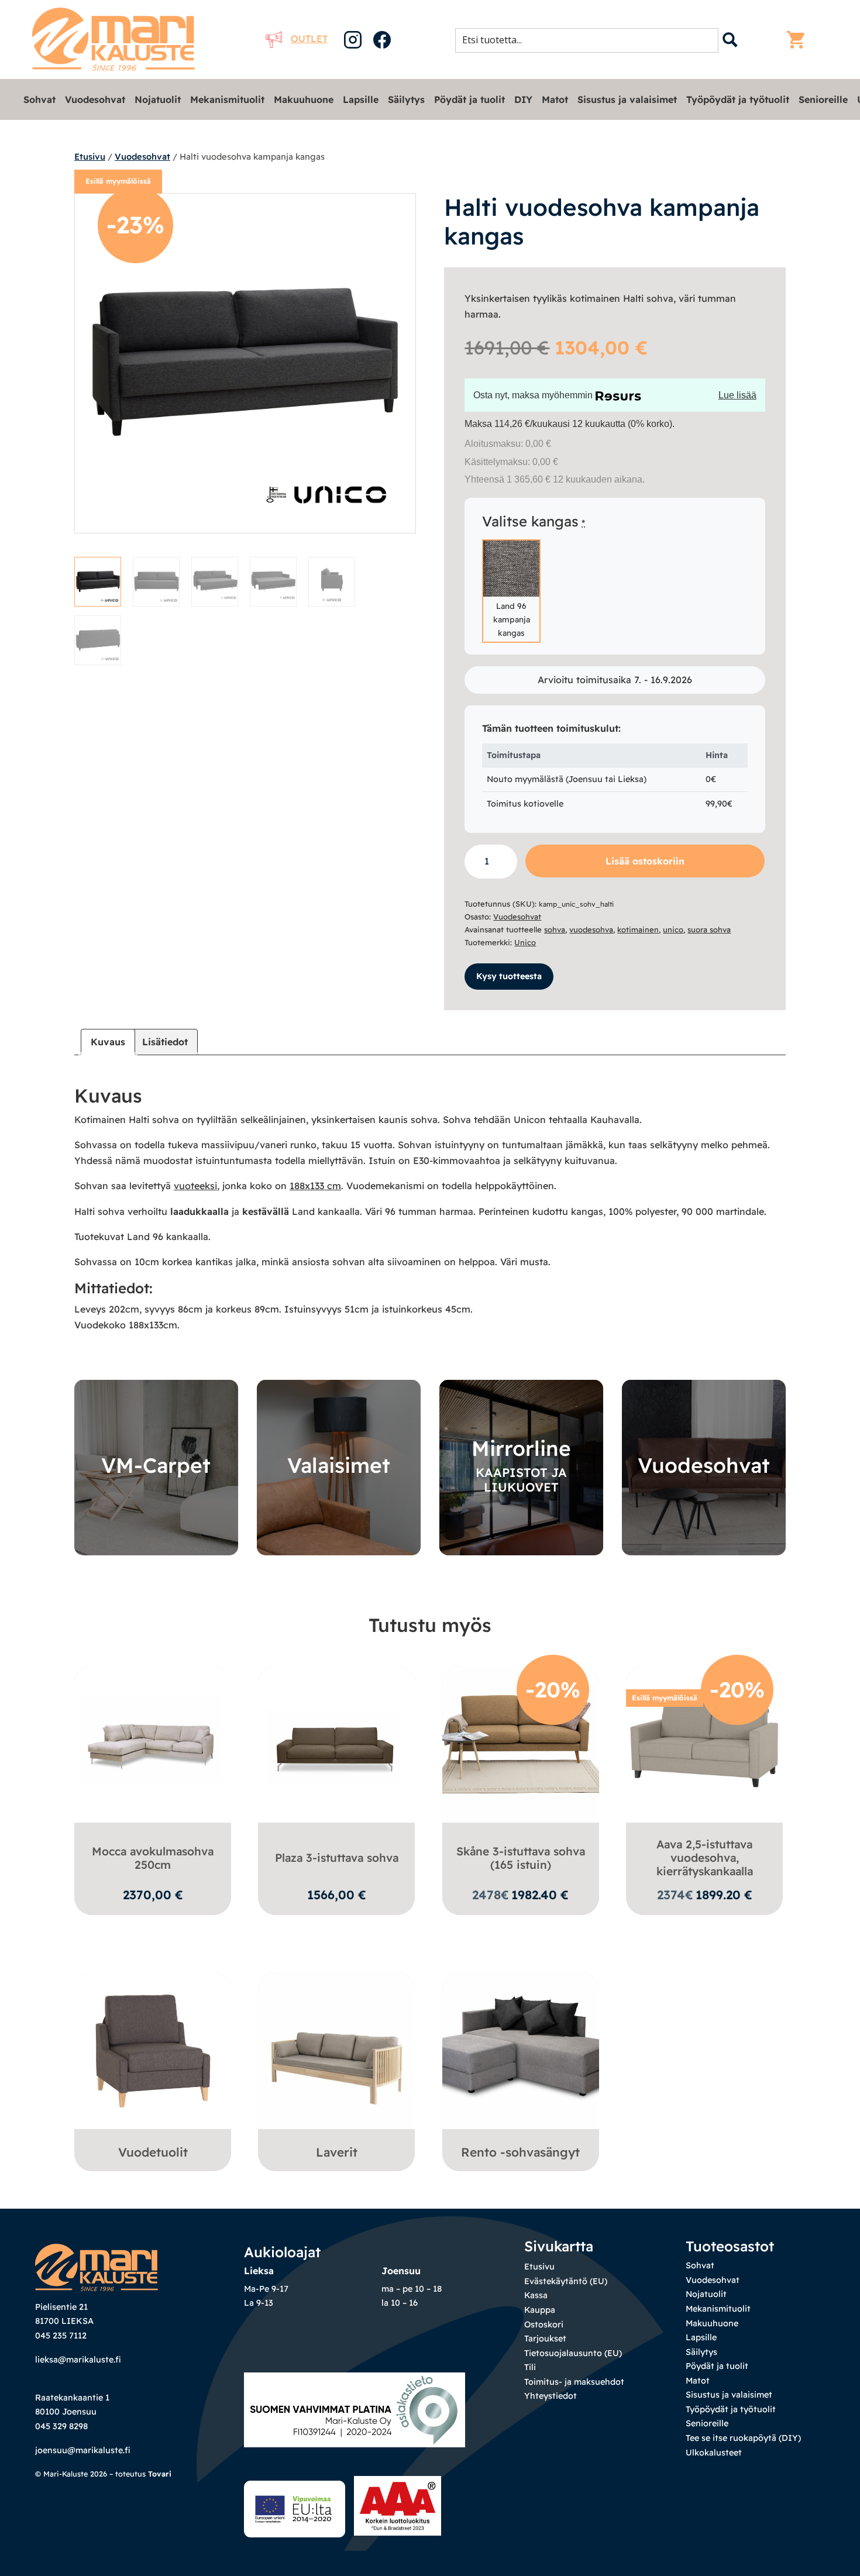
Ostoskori (544, 2324)
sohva (555, 929)
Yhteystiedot (551, 2396)
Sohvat (39, 99)
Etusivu (90, 156)
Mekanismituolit (227, 99)
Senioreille (823, 99)
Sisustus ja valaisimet (627, 99)
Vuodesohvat (95, 99)
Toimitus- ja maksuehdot (574, 2382)
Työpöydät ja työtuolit (738, 99)
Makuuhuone (304, 99)
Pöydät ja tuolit (469, 99)
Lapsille (361, 99)
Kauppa (540, 2310)
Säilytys (406, 99)
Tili (530, 2367)
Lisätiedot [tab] (165, 1042)
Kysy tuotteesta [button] (509, 976)
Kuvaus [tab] (108, 1042)
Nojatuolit (158, 99)
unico (673, 929)
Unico (525, 942)
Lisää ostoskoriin (645, 861)
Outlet (309, 39)
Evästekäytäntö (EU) (566, 2281)
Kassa (536, 2295)
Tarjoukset (545, 2339)
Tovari (160, 2474)
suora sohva (709, 929)
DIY (523, 99)
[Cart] (799, 40)
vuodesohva (591, 929)
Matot (555, 99)
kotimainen (638, 929)
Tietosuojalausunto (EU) (573, 2353)
